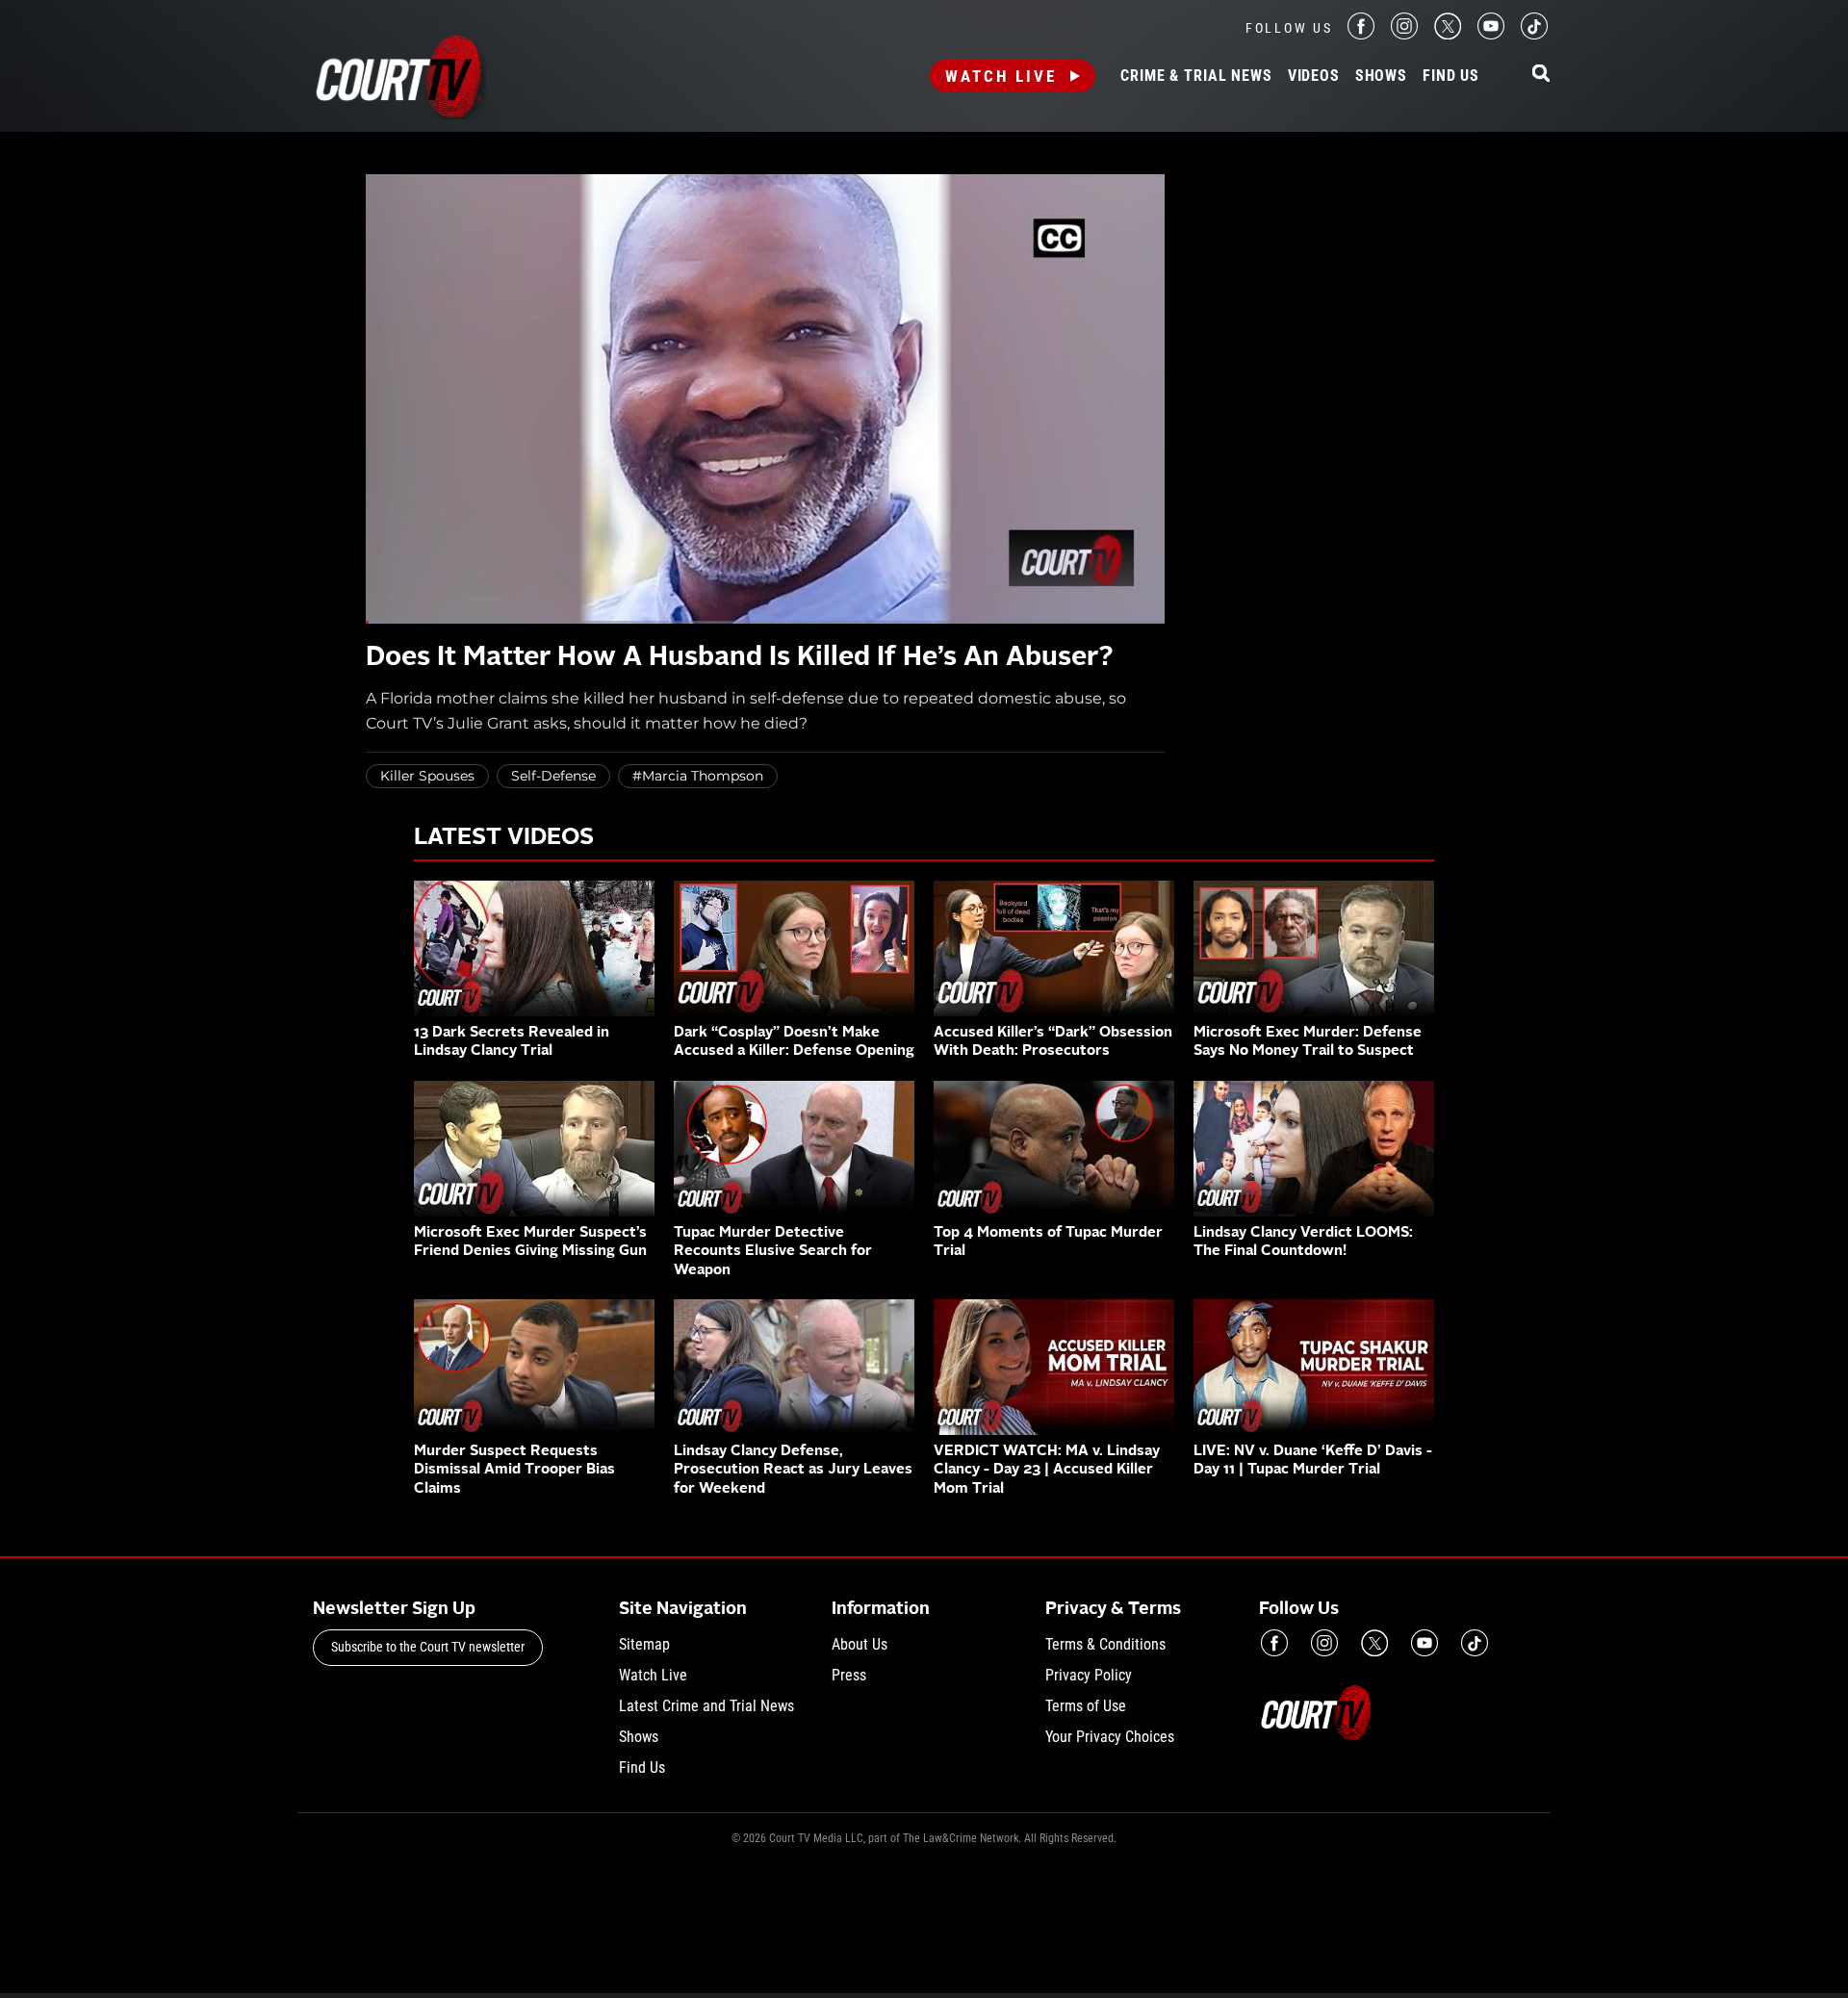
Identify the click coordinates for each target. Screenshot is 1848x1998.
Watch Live (1001, 76)
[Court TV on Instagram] (1404, 34)
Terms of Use (1086, 1706)
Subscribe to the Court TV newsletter (428, 1647)
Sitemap (644, 1644)
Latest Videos (504, 838)
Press (849, 1675)
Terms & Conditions (1105, 1644)
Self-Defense (553, 776)
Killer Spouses (427, 776)
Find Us (1451, 76)
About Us (860, 1644)
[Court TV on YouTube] (1491, 34)
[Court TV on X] (1448, 34)
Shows (1381, 76)
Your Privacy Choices (1110, 1737)
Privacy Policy (1089, 1675)
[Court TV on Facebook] (1361, 34)
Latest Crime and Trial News (706, 1706)
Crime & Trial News (1196, 76)
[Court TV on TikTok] (1534, 34)
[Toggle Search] (1541, 75)
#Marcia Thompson (698, 776)
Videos (1314, 76)
